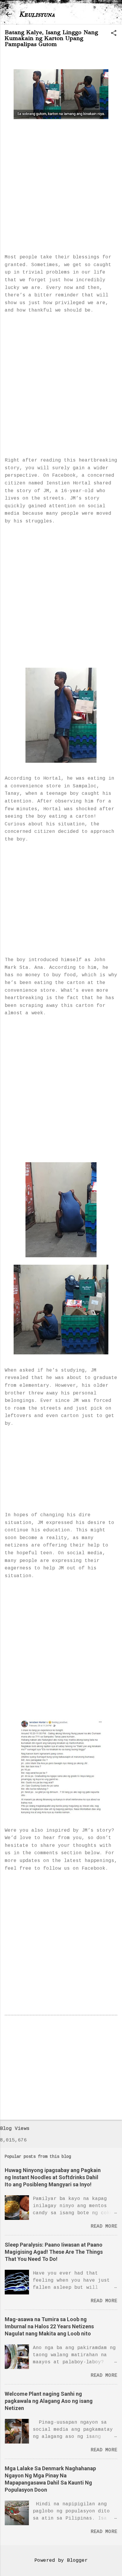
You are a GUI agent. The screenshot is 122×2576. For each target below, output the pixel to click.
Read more (104, 2226)
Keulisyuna (37, 14)
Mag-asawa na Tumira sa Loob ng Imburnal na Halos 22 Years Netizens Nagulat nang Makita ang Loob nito (49, 2326)
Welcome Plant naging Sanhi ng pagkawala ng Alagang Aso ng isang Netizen (49, 2401)
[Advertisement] (61, 180)
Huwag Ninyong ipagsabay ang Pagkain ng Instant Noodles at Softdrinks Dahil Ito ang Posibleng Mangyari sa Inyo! (53, 2177)
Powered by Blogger (61, 2561)
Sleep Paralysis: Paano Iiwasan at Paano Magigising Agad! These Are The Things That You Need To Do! (54, 2252)
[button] (114, 34)
